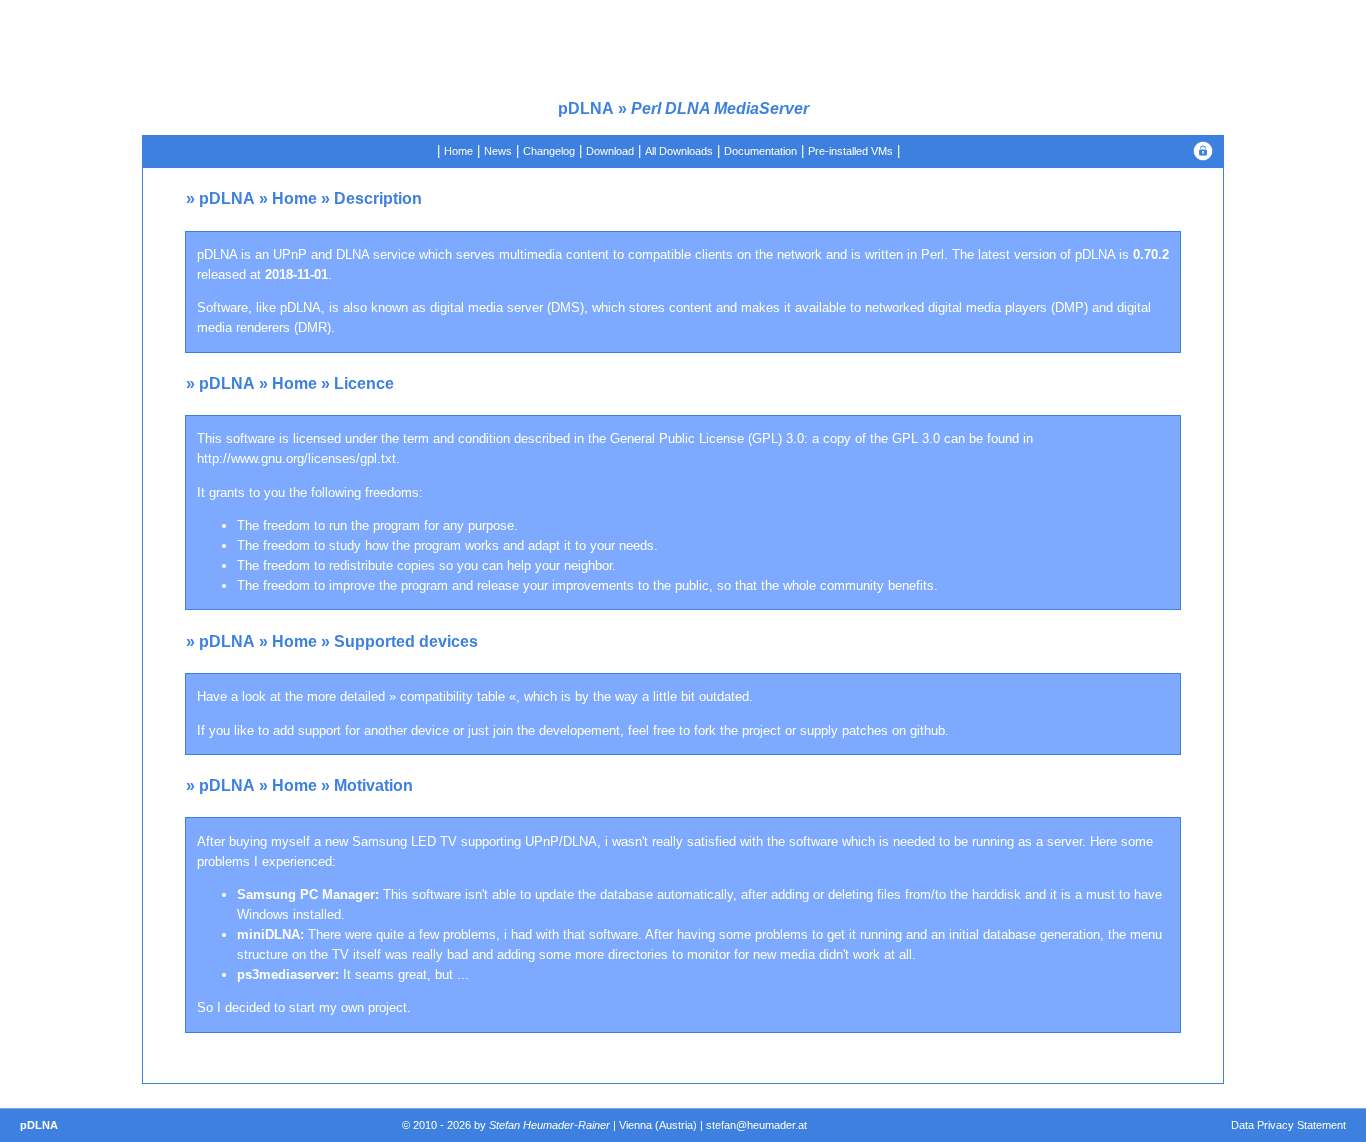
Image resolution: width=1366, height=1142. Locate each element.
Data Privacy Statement (1288, 1125)
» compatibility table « (452, 696)
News (498, 151)
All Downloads (679, 151)
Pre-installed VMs (850, 151)
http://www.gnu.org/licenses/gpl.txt (296, 458)
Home (458, 151)
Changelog (549, 151)
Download (610, 151)
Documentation (760, 151)
